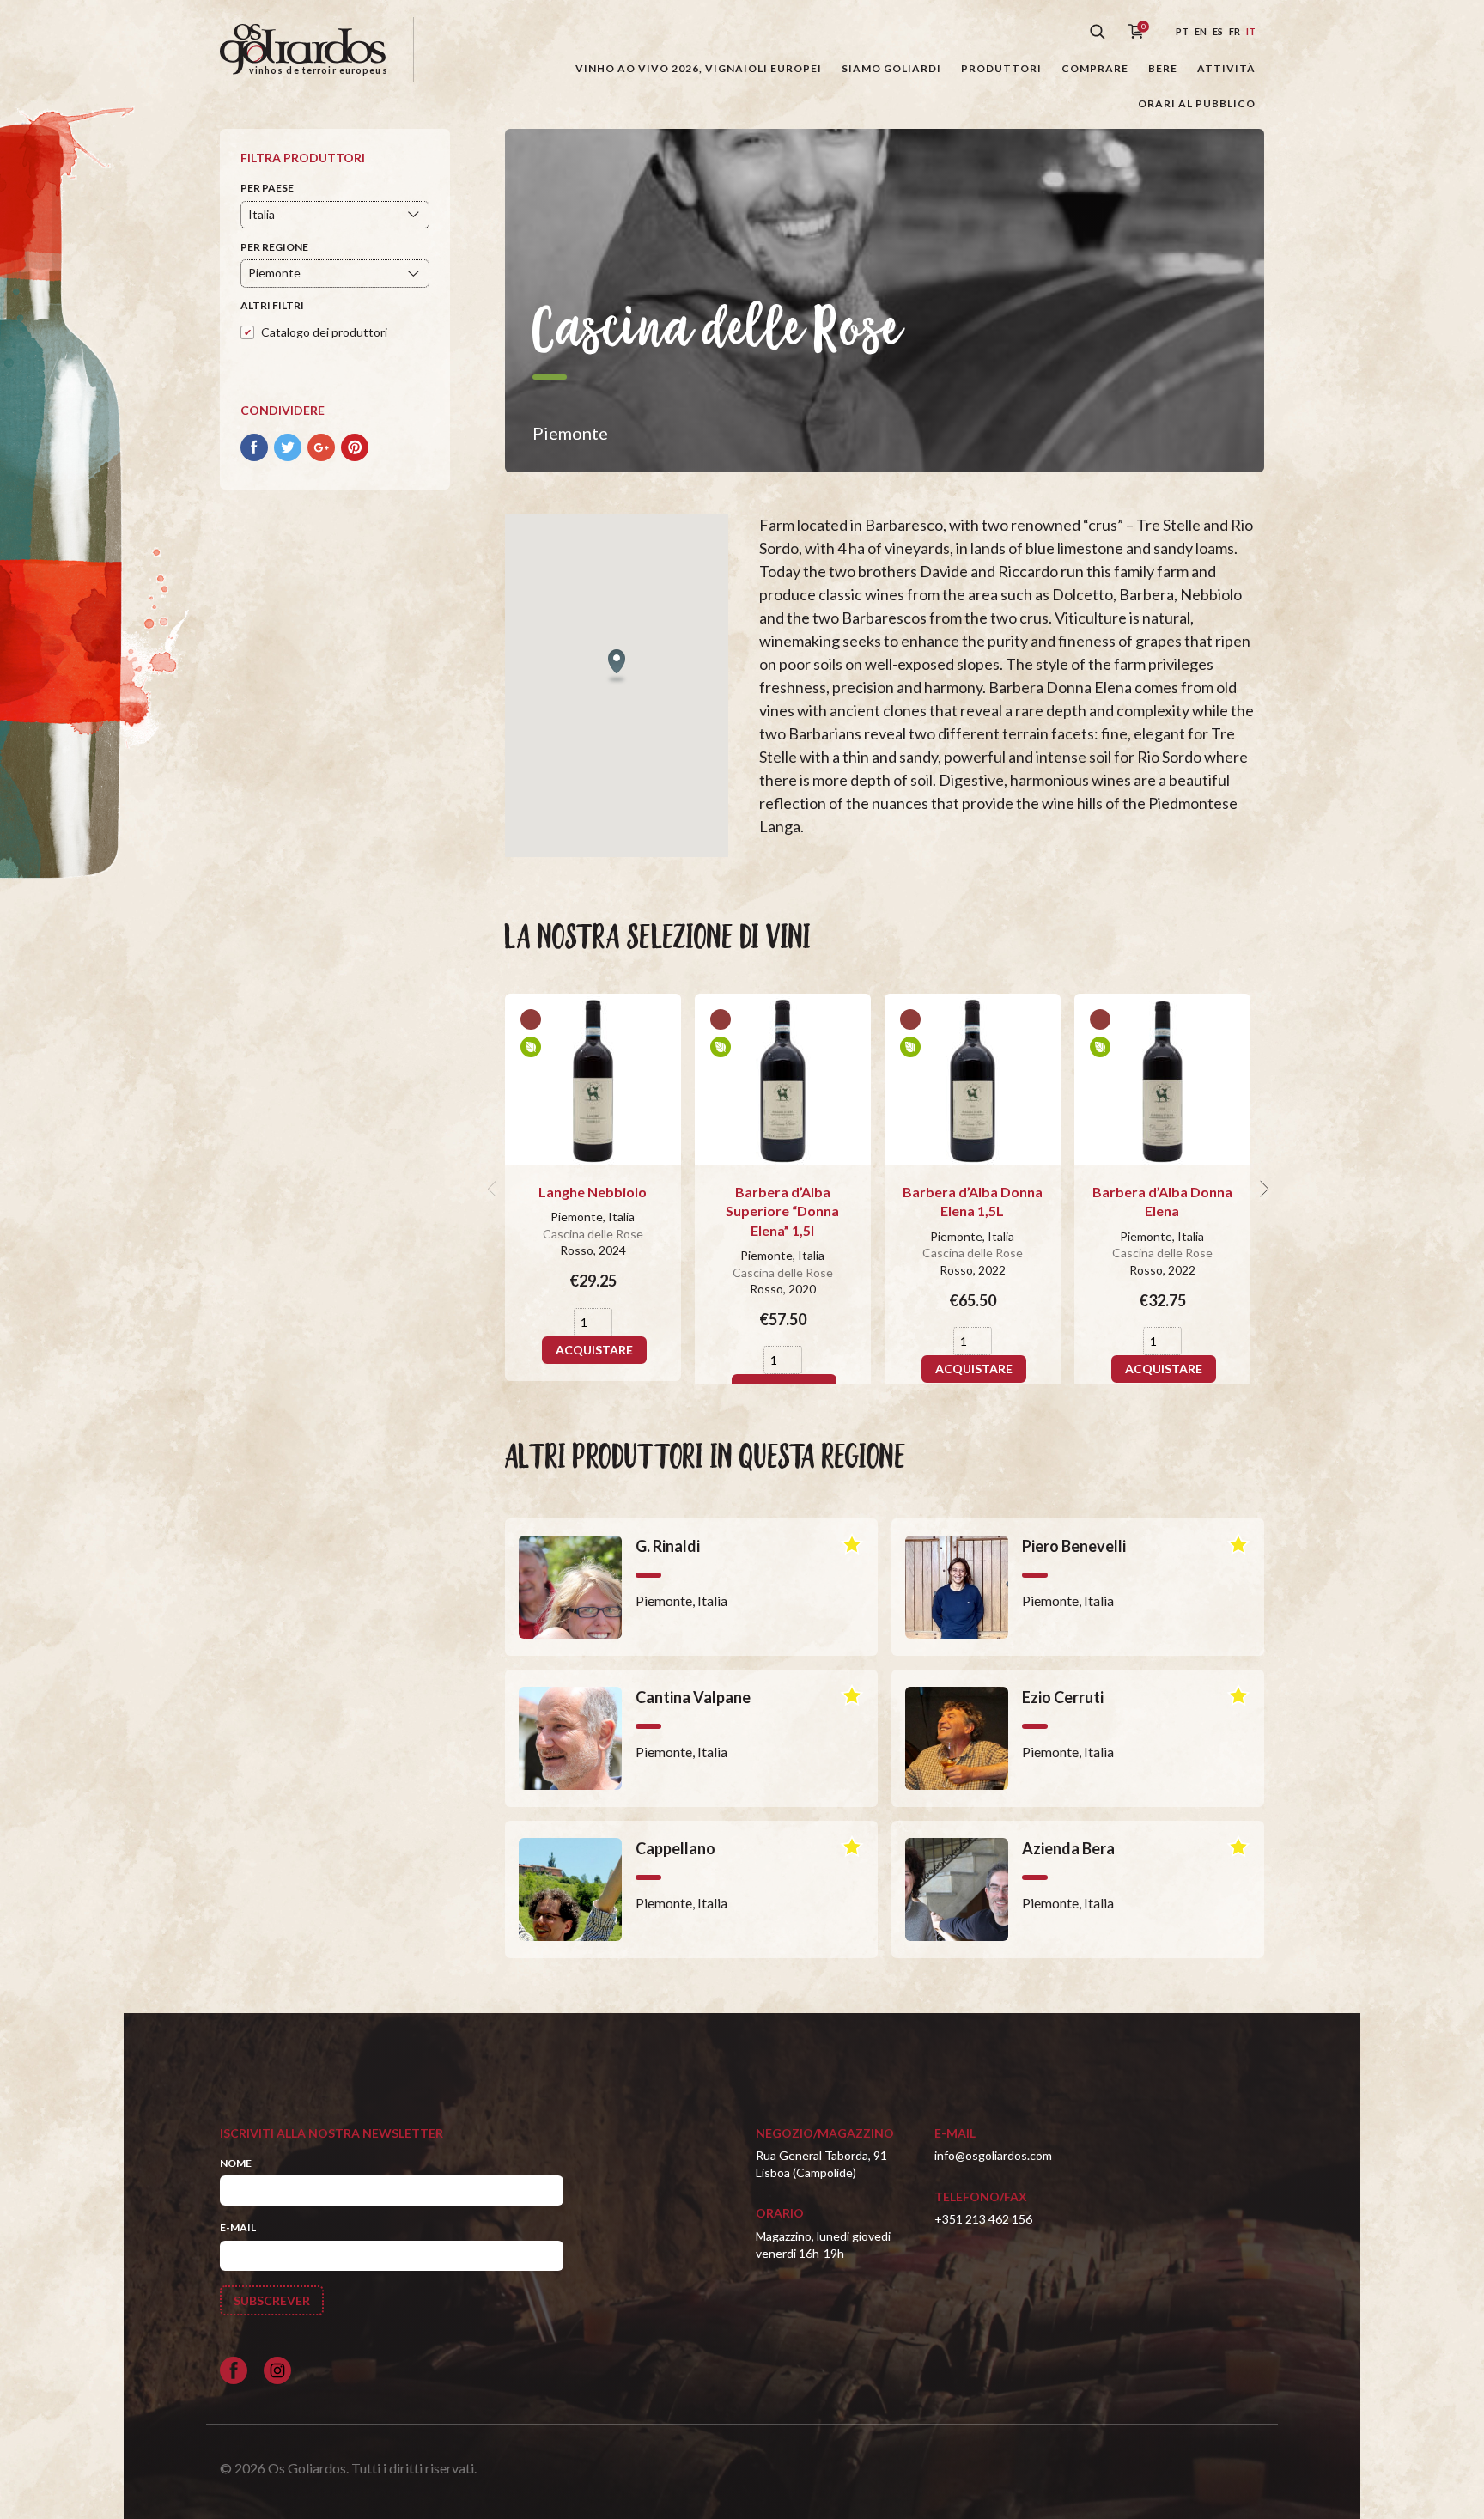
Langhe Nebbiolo (593, 1192)
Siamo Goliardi (891, 68)
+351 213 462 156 (983, 2219)
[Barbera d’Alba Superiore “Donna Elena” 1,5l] (783, 1080)
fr (1235, 31)
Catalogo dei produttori (324, 332)
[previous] (495, 1189)
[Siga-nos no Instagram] (277, 2370)
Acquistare (594, 1350)
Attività (1226, 68)
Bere (1163, 68)
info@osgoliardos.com (993, 2155)
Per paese (267, 188)
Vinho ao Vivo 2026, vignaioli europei (699, 68)
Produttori (1001, 68)
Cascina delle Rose (593, 1234)
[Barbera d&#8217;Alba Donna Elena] (1162, 1080)
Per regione (274, 247)
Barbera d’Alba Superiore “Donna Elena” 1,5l (782, 1211)
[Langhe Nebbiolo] (593, 1080)
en (1201, 31)
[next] (1262, 1189)
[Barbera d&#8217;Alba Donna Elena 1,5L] (973, 1080)
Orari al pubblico (1197, 103)
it (1251, 31)
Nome (236, 2163)
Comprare (1095, 68)
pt (1182, 31)
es (1218, 31)
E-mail (238, 2227)
